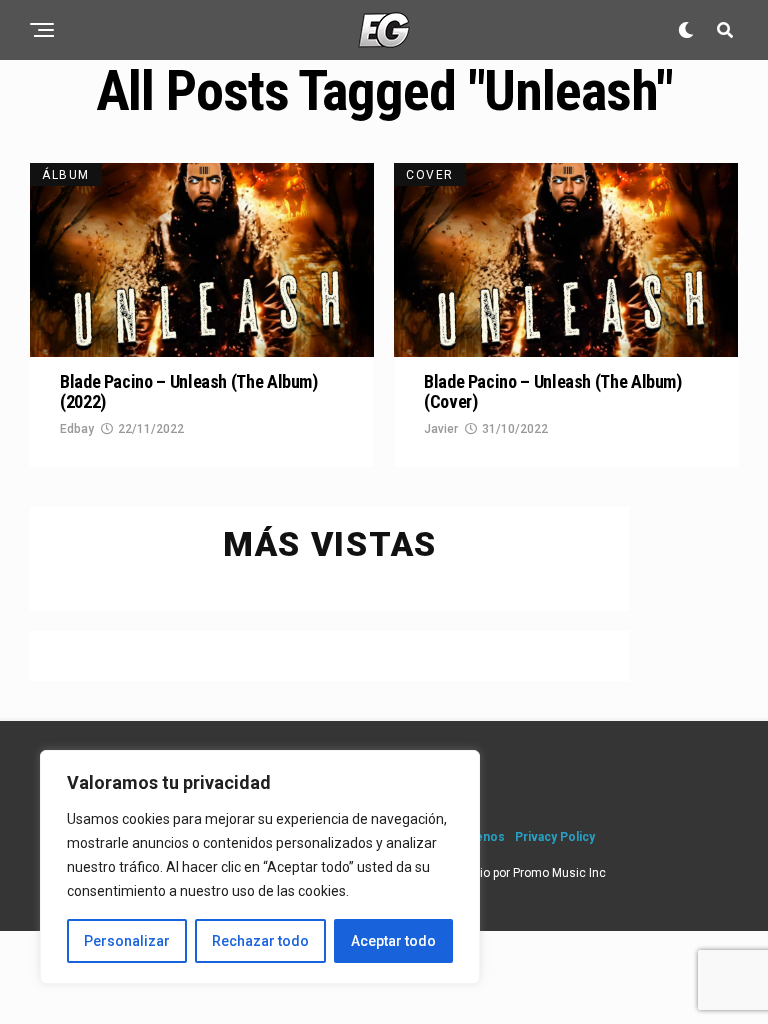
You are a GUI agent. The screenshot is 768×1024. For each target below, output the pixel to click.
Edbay (77, 429)
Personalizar (127, 941)
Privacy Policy (555, 837)
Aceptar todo (393, 941)
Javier (441, 429)
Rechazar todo (260, 941)
